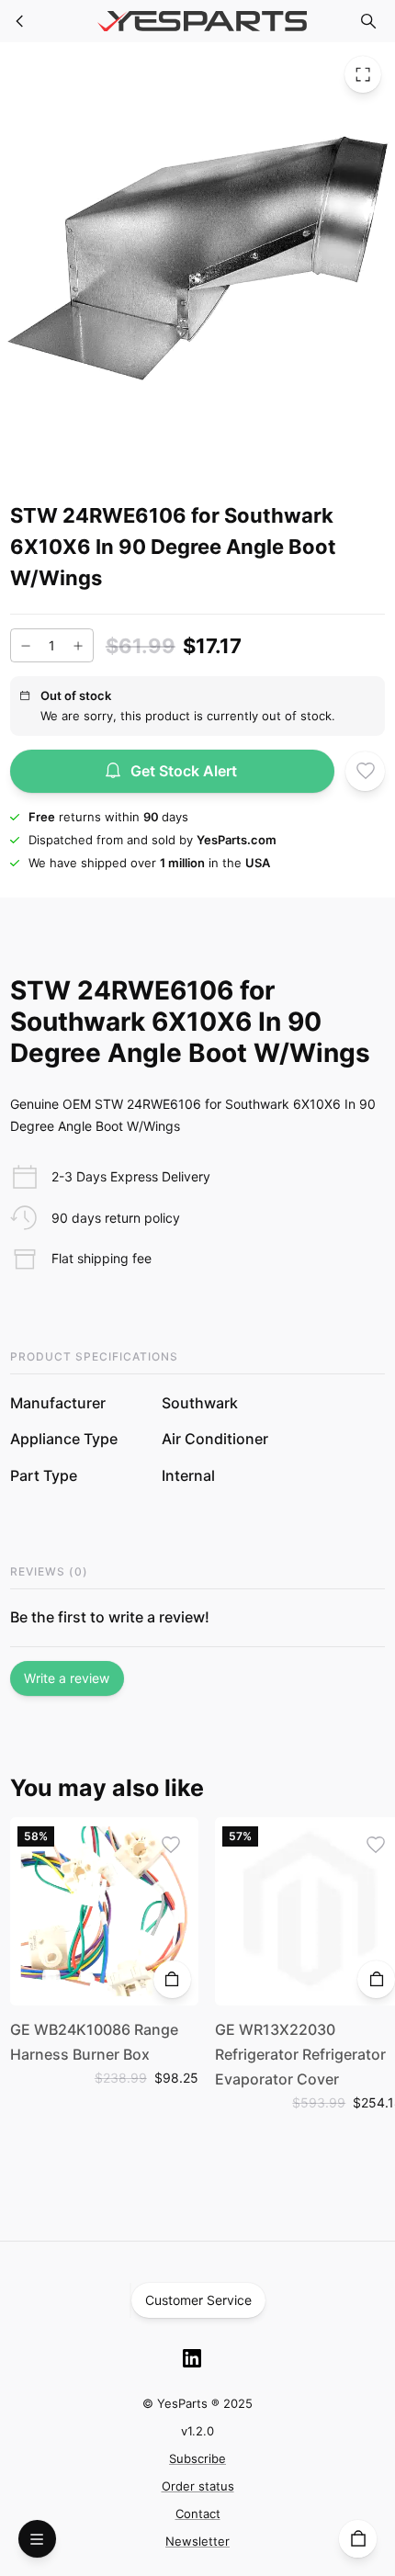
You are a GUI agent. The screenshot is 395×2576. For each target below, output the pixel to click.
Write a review (67, 1678)
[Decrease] (26, 646)
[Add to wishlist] (365, 771)
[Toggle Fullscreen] (363, 74)
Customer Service (198, 2300)
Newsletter (197, 2541)
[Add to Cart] (172, 1979)
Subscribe (197, 2458)
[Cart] (358, 2539)
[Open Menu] (37, 2539)
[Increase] (78, 646)
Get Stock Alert (184, 771)
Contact (198, 2514)
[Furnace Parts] (20, 21)
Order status (198, 2486)
